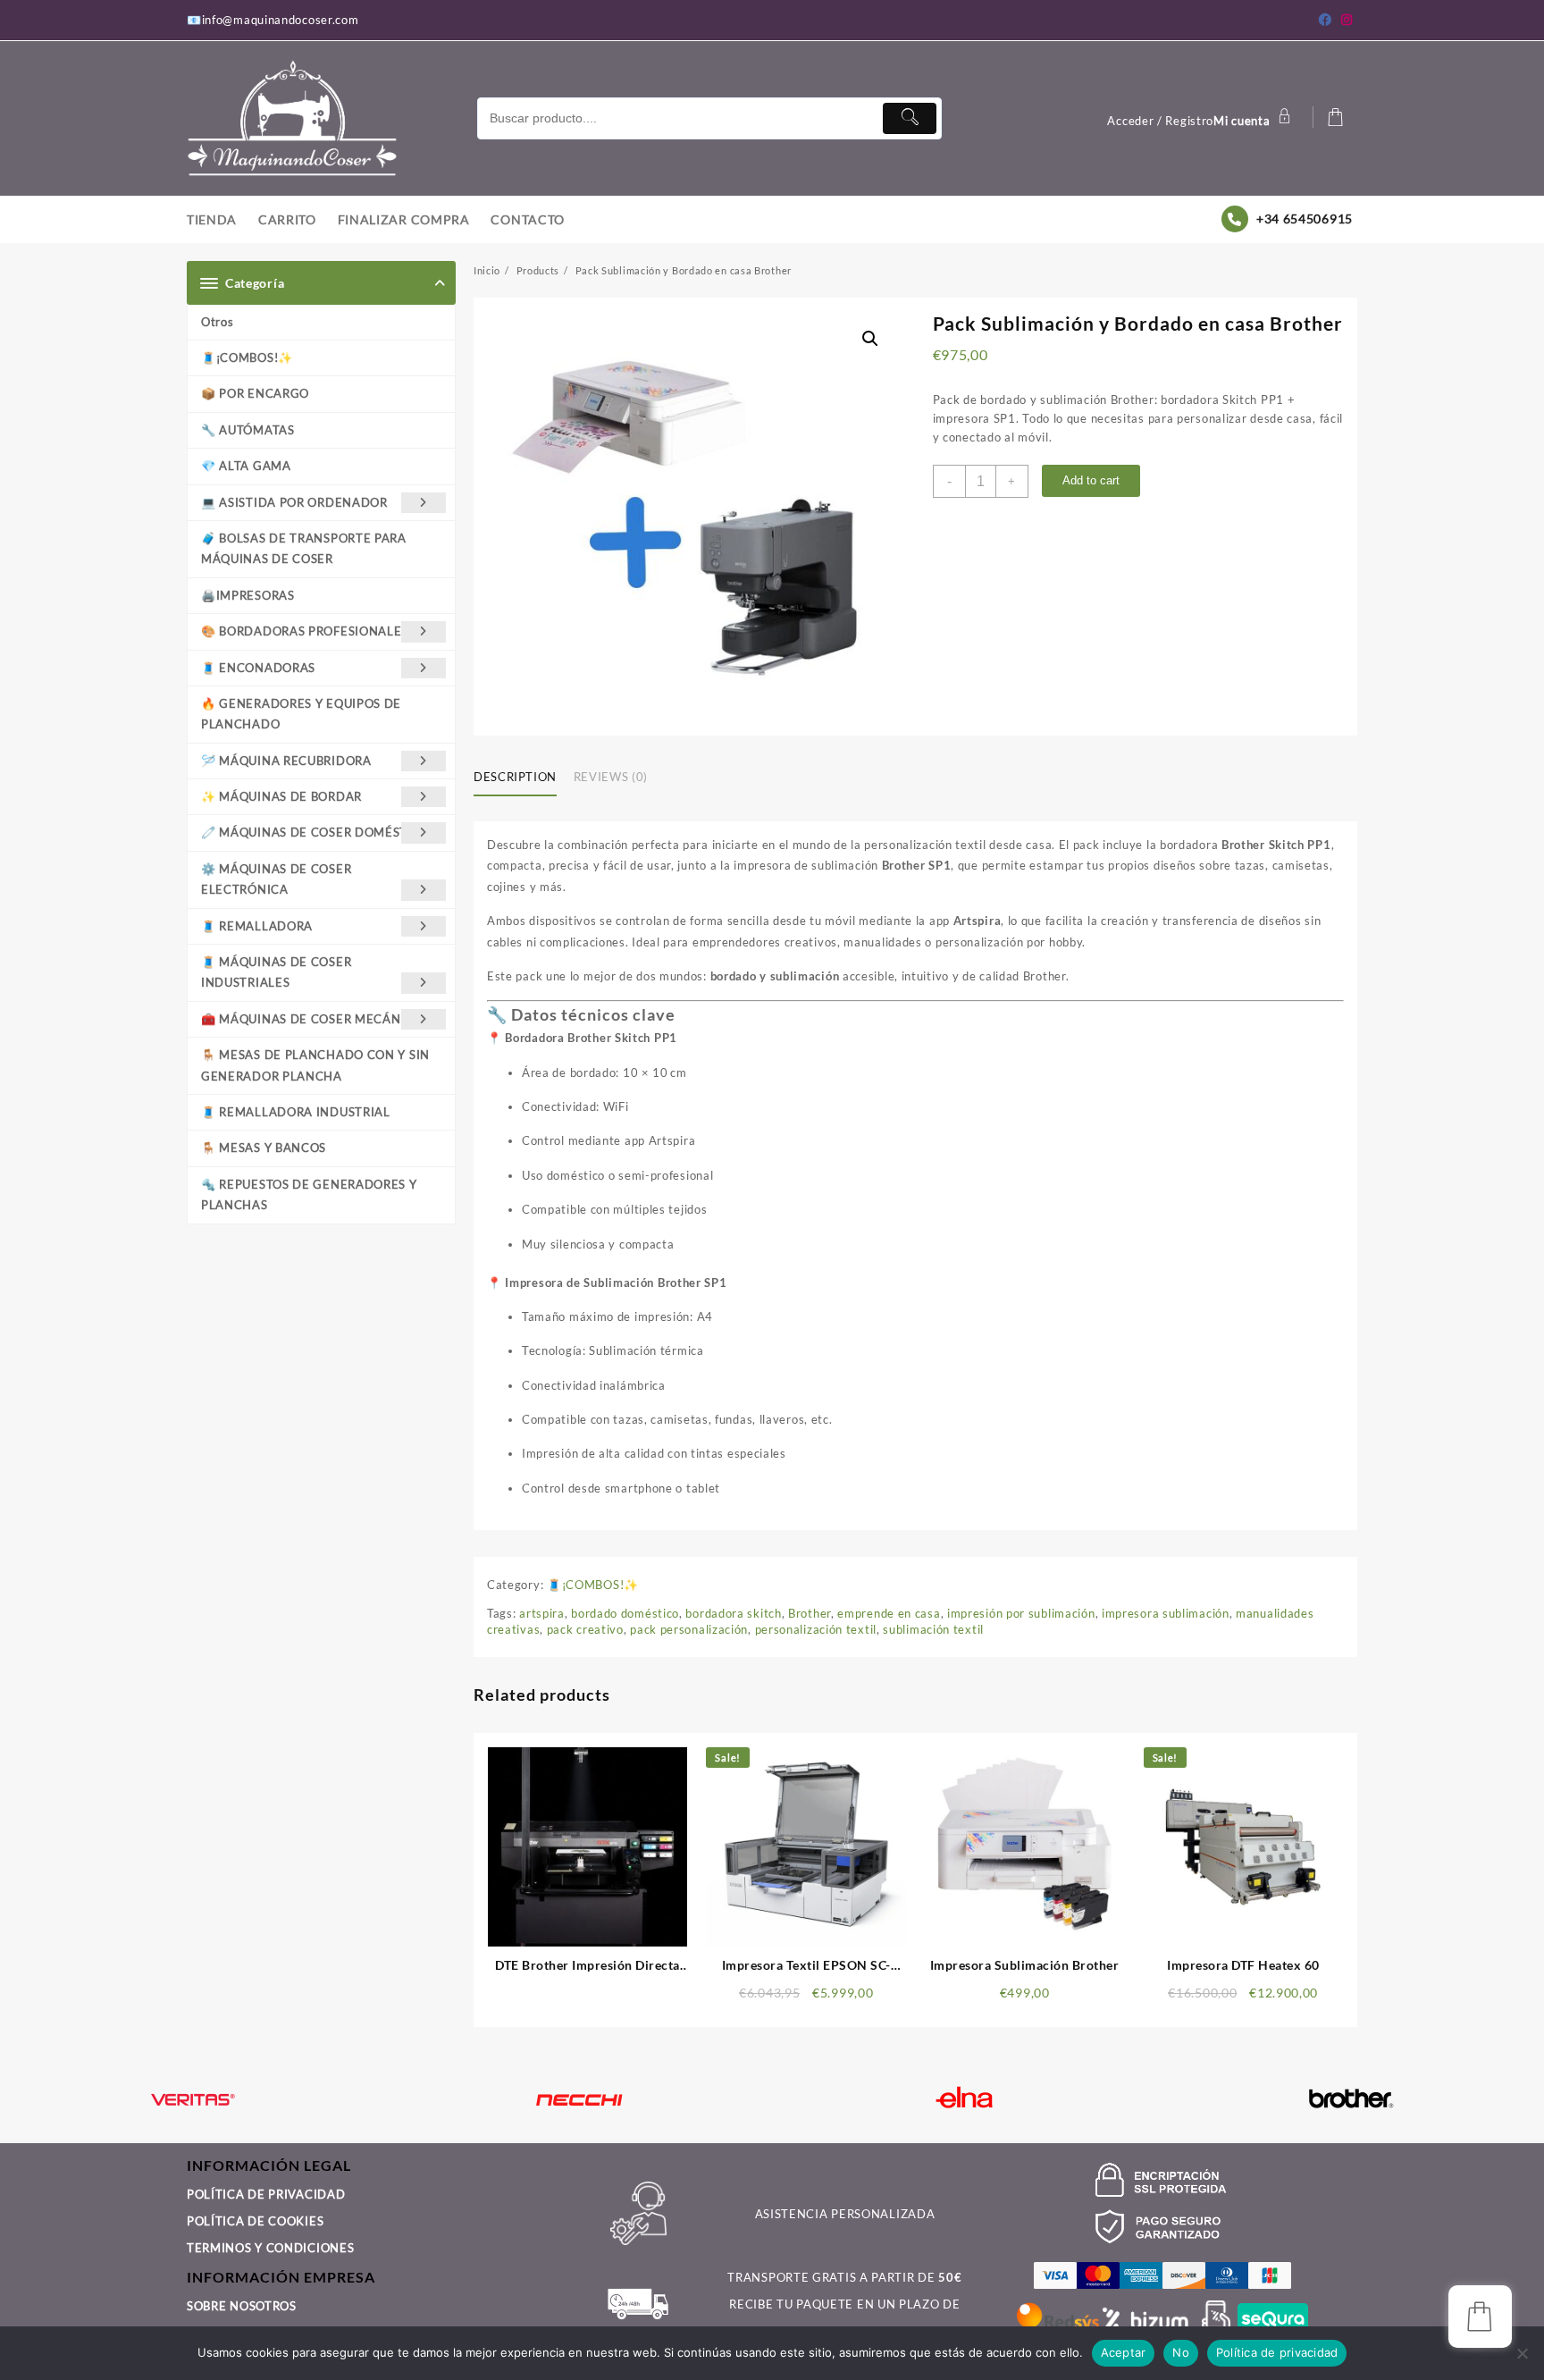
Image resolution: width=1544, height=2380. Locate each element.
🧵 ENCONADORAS (258, 668)
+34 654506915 (1305, 219)
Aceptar (1124, 2352)
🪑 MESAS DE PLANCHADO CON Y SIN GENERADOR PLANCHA (315, 1065)
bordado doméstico (625, 1613)
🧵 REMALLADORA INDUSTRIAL (296, 1112)
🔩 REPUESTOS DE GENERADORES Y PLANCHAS (309, 1194)
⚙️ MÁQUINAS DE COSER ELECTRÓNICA (276, 879)
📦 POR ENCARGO (255, 393)
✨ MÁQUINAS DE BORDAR (281, 796)
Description (515, 777)
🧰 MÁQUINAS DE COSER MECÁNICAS (315, 1019)
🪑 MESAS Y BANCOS (264, 1148)
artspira (542, 1613)
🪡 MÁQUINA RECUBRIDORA (286, 761)
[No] (1522, 2353)
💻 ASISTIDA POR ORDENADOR (294, 502)
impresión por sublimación (1021, 1613)
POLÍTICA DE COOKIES (255, 2221)
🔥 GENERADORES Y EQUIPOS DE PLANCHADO (301, 714)
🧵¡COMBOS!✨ (247, 357)
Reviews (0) (611, 777)
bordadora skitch (733, 1613)
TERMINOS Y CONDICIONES (270, 2248)
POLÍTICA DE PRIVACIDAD (266, 2194)
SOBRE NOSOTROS (242, 2306)
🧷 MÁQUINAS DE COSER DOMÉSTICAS (319, 832)
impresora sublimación (1166, 1613)
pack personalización (689, 1629)
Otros (218, 322)
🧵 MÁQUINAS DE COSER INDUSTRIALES (276, 972)
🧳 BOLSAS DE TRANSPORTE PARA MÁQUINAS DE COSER (304, 548)
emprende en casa (889, 1613)
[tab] (522, 778)
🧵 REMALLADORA (257, 926)
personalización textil (816, 1629)
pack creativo (585, 1629)
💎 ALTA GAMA (246, 466)
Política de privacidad (1277, 2352)
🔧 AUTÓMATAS (248, 430)
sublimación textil (933, 1629)
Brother (810, 1613)
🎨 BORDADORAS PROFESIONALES (305, 631)
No (1181, 2352)
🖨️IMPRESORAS (248, 595)
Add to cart (1091, 480)
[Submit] (910, 118)
